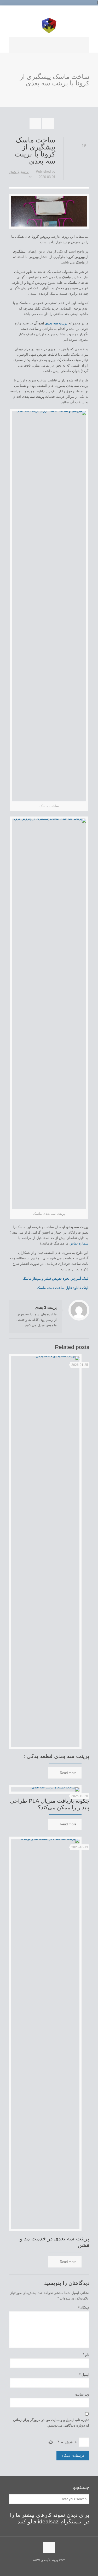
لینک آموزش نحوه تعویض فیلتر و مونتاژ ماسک (55, 1278)
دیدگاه (84, 2308)
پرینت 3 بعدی (19, 171)
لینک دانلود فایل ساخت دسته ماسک (63, 1288)
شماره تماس (79, 1243)
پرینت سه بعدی (56, 323)
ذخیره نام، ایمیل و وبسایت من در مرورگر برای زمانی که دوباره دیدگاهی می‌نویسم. (51, 2423)
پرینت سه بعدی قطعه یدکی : (56, 1756)
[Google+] (51, 11)
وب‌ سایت (82, 2394)
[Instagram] (46, 11)
